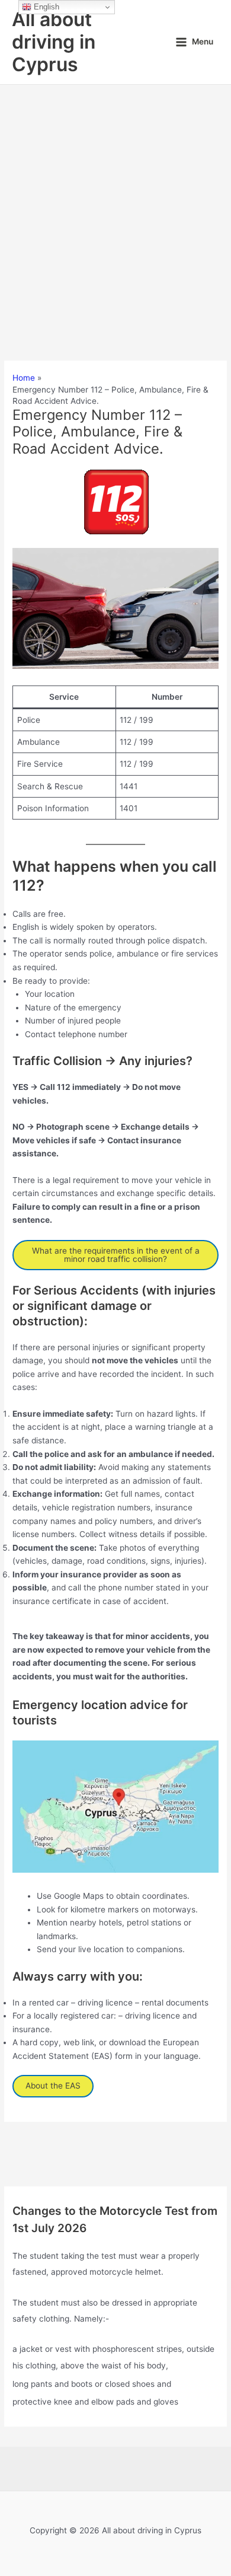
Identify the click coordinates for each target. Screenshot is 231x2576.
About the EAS (53, 2086)
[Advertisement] (115, 206)
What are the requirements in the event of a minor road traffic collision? (116, 1255)
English (45, 7)
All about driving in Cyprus (54, 42)
